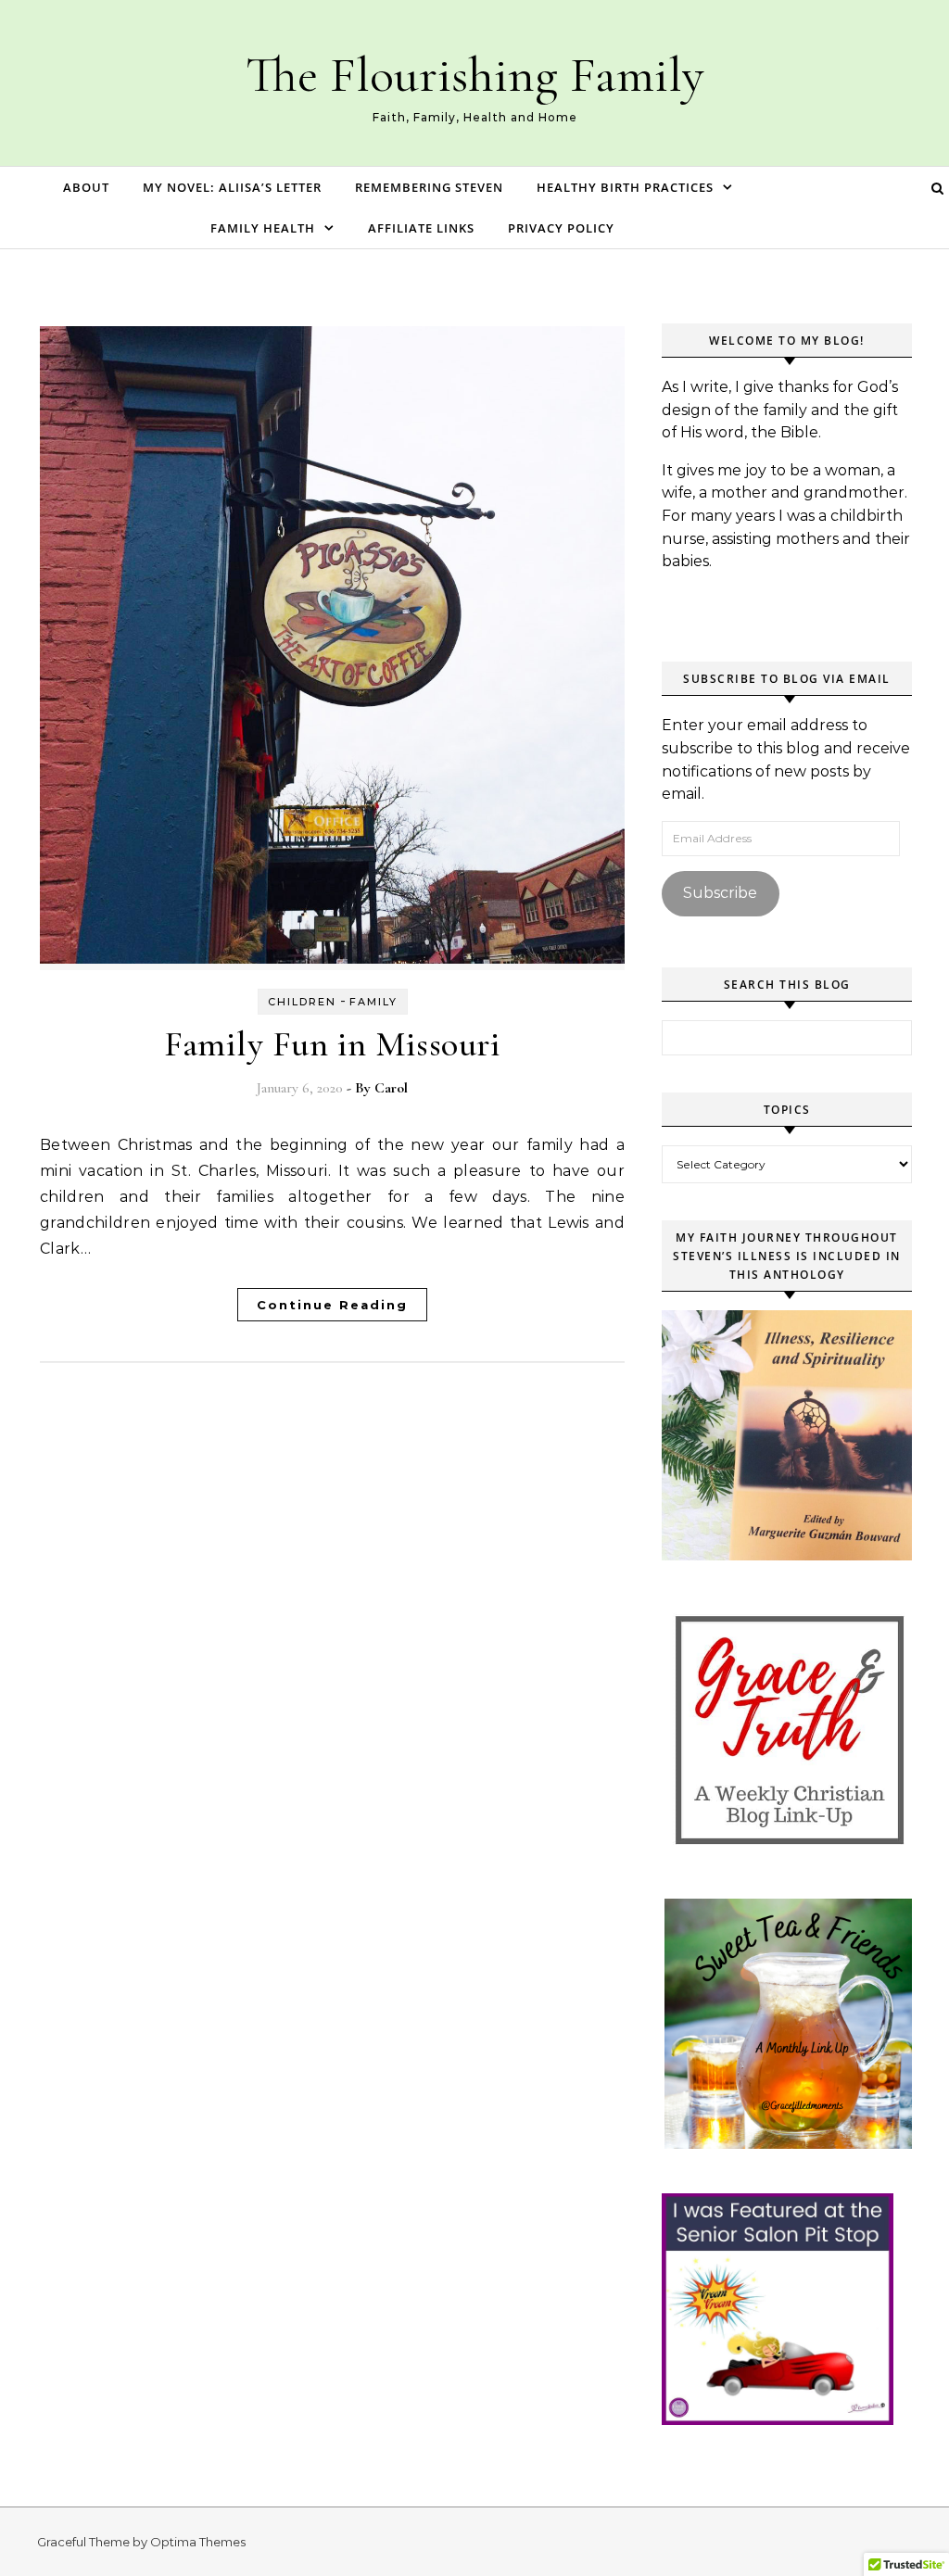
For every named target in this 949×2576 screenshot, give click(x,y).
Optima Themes (198, 2542)
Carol (391, 1088)
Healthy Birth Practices (625, 187)
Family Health (263, 228)
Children (302, 1002)
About (86, 187)
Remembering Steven (429, 187)
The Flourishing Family (475, 75)
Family (373, 1002)
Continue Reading (332, 1305)
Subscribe (720, 893)
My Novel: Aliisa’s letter (232, 187)
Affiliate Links (421, 228)
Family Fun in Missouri (332, 1044)
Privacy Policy (561, 228)
